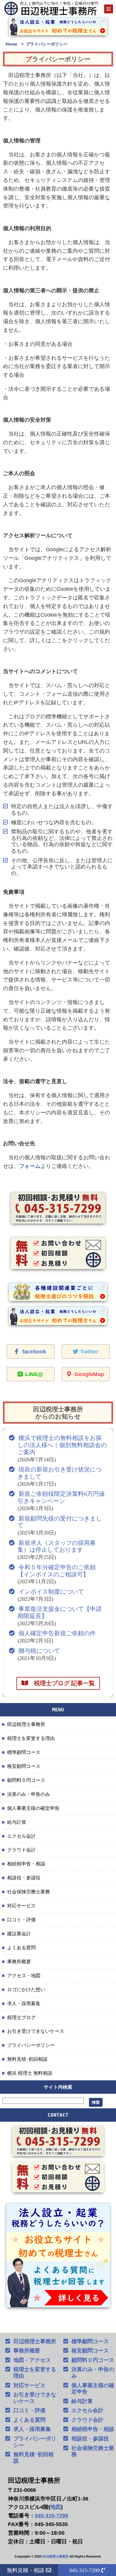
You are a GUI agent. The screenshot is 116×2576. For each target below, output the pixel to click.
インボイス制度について (51, 1592)
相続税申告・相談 (26, 1864)
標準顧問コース (24, 1752)
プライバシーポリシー (31, 2045)
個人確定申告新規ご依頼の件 (57, 1633)
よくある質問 (21, 1947)
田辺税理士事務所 (26, 1724)
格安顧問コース (24, 1766)
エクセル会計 (21, 1836)
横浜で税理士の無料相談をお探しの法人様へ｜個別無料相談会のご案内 (62, 1445)
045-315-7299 (51, 2516)
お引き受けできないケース (36, 2031)
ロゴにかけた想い (26, 1989)
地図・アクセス (32, 2360)
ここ (57, 640)
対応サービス (21, 1906)
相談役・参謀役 (24, 1878)
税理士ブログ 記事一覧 (61, 1683)
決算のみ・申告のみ (29, 1794)
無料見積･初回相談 (27, 2059)
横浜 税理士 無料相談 (30, 2073)
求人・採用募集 (24, 2003)
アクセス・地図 (24, 1975)
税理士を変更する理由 (31, 1738)
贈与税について (39, 1651)
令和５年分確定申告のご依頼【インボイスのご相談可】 (57, 1571)
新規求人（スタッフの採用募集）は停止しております (57, 1546)
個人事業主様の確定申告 (33, 1808)
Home (11, 44)
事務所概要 (19, 1961)
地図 (56, 2507)
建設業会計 (19, 1933)
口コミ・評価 (21, 1920)
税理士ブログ (21, 2017)
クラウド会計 (21, 1850)
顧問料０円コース (26, 1780)
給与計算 (17, 1822)
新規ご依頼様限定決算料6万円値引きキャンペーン (61, 1497)
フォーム (30, 1166)
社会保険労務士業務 (29, 1892)
